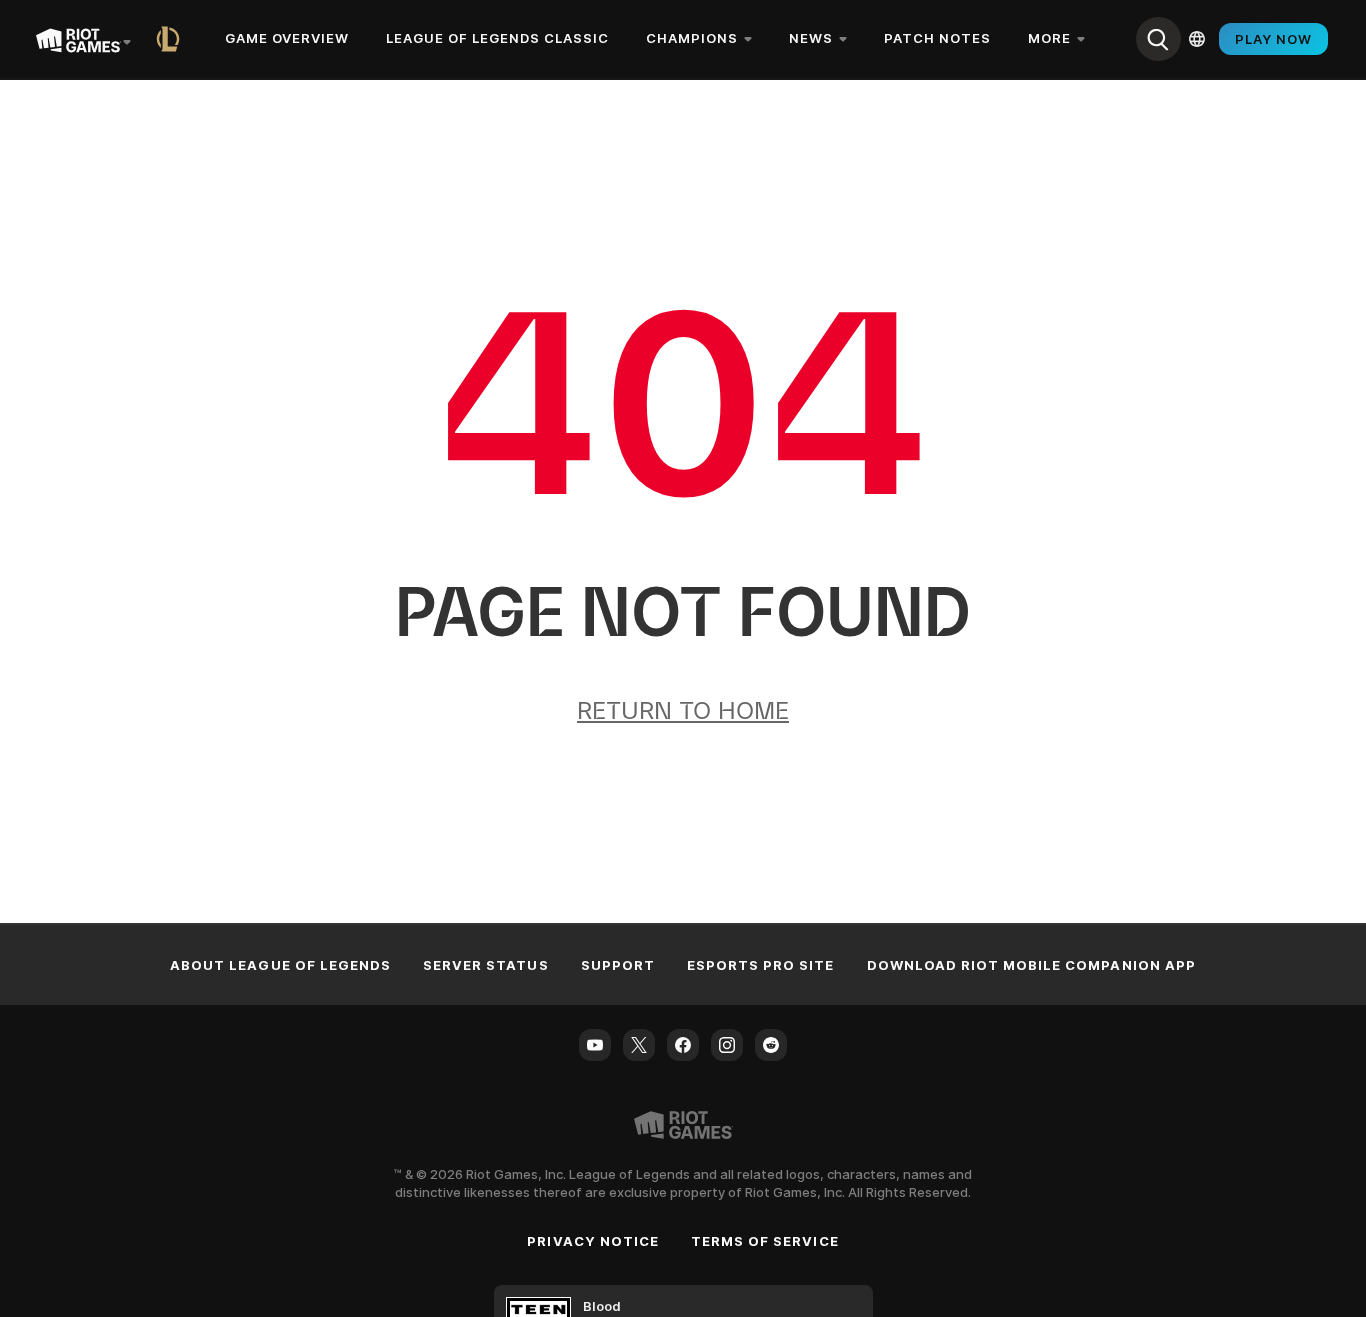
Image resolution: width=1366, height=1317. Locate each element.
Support (618, 965)
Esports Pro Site (761, 965)
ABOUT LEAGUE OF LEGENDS (280, 965)
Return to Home (683, 710)
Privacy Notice (593, 1241)
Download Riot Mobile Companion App (1031, 965)
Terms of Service (765, 1241)
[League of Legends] (172, 39)
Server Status (486, 965)
